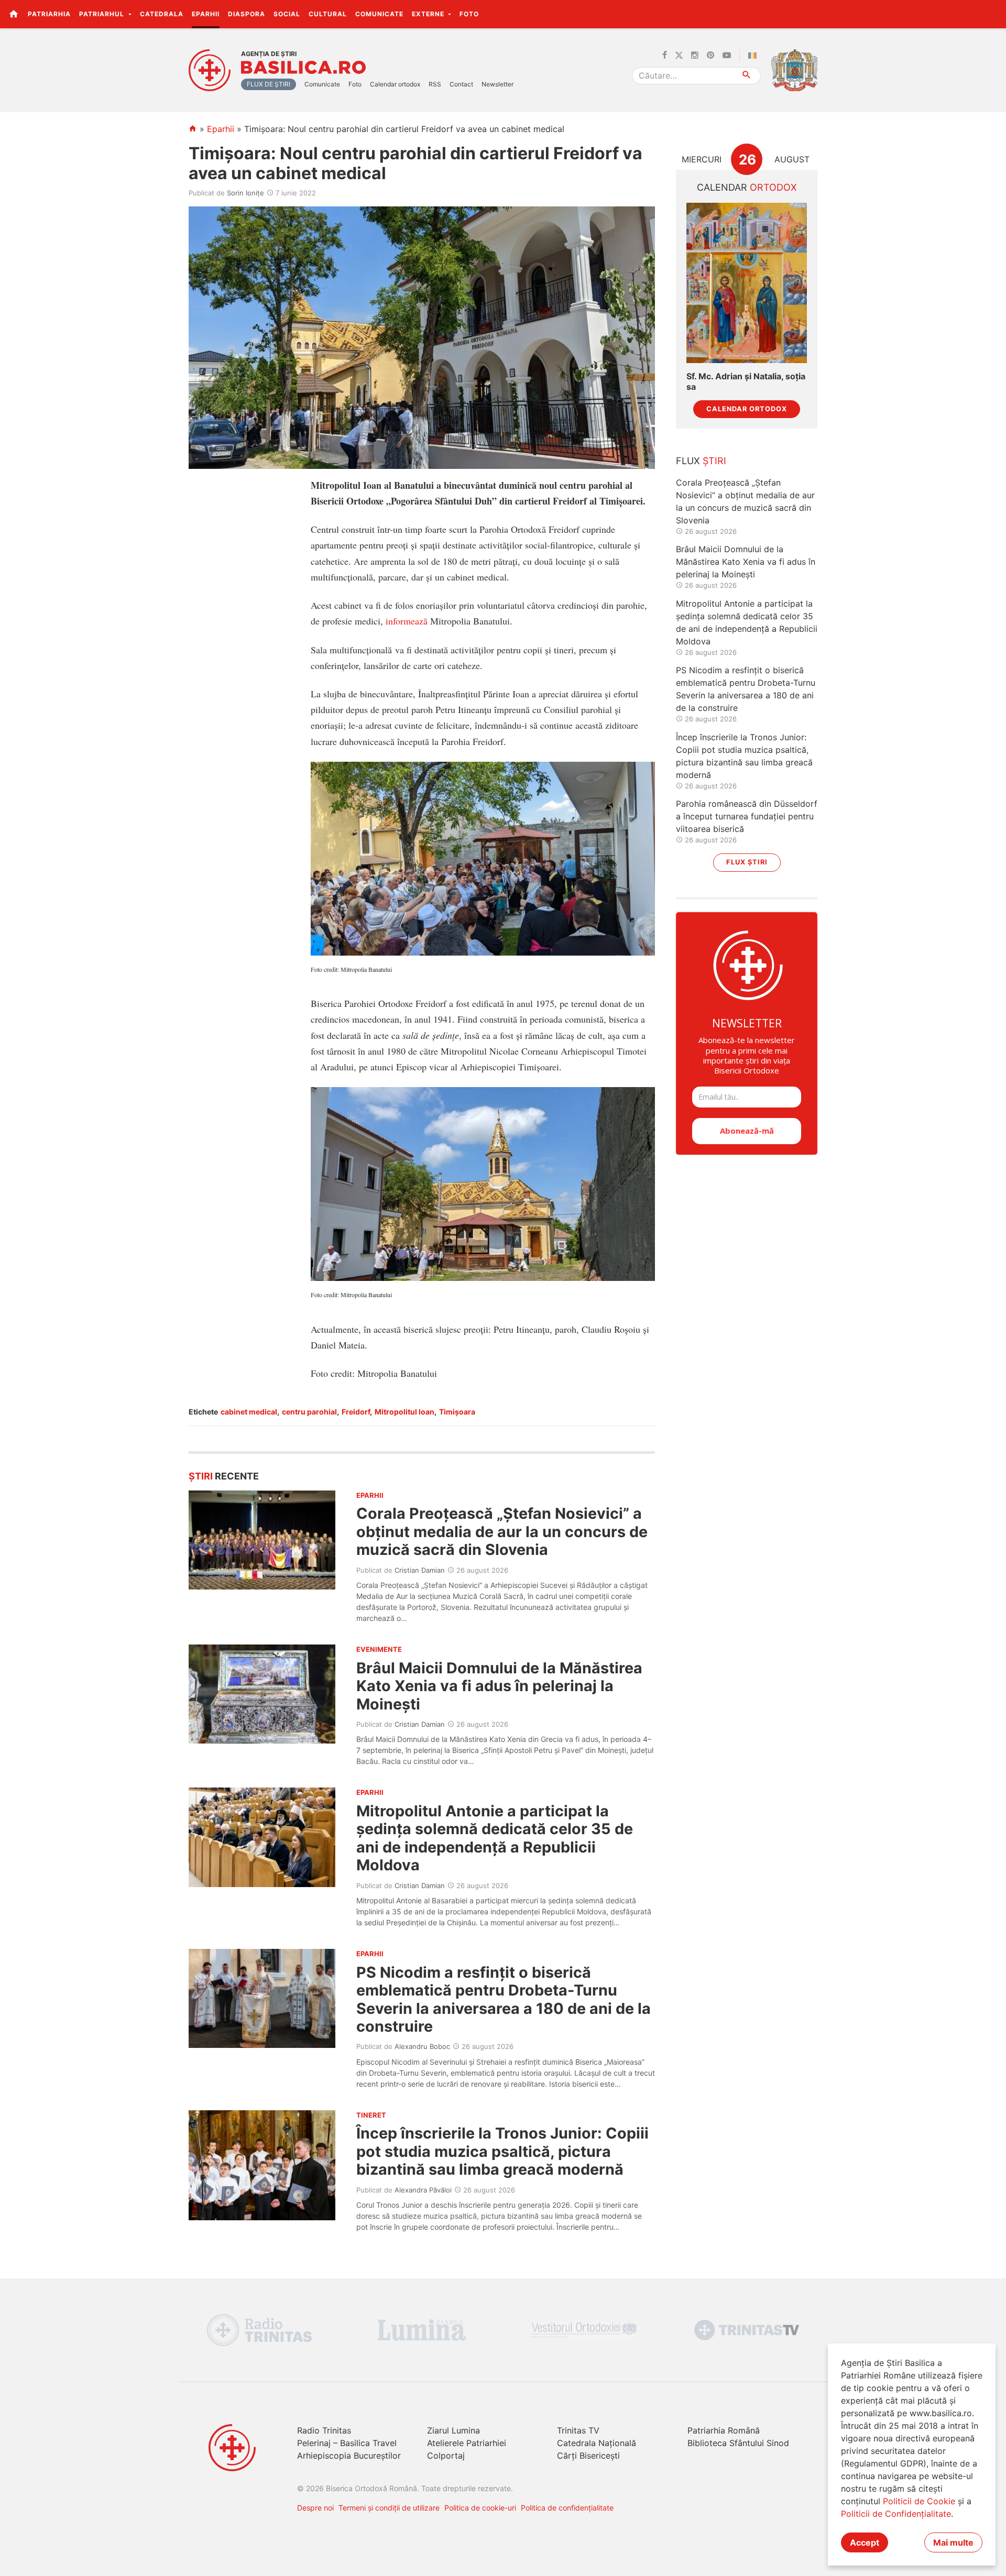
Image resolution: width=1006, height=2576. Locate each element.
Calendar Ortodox (747, 409)
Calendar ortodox (395, 84)
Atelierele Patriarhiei (467, 2443)
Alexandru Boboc (422, 2046)
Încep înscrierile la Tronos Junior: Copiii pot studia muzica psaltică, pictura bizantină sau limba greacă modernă (502, 2151)
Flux (701, 461)
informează (407, 621)
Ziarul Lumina (453, 2430)
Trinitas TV (578, 2430)
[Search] (747, 76)
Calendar (747, 187)
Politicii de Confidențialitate (896, 2514)
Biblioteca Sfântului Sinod (738, 2443)
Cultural (328, 14)
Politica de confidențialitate (567, 2508)
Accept (865, 2542)
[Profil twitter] (679, 56)
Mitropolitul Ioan (404, 1412)
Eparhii (206, 14)
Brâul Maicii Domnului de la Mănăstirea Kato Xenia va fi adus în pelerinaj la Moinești (499, 1686)
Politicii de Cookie (919, 2501)
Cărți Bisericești (588, 2456)
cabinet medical (249, 1412)
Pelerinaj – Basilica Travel (347, 2443)
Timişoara (457, 1412)
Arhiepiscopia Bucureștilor (349, 2456)
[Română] (754, 56)
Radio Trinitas (324, 2430)
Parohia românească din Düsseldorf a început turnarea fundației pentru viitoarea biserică (747, 816)
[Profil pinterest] (710, 56)
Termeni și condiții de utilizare (389, 2508)
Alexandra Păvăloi (423, 2190)
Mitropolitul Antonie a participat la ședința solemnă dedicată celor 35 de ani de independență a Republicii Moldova (495, 1838)
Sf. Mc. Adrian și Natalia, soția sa (746, 381)
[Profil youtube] (727, 56)
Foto (469, 14)
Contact (461, 84)
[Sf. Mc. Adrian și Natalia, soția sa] (747, 283)
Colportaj (446, 2456)
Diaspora (247, 14)
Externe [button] (429, 14)
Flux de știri (269, 84)
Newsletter (497, 84)
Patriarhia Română (724, 2430)
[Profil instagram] (695, 56)
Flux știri (747, 862)
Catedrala (162, 14)
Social (287, 14)
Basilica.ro (303, 68)
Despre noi (315, 2508)
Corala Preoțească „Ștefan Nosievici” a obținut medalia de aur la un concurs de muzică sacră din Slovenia (502, 1531)
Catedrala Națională (597, 2443)
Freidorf (356, 1412)
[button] (992, 14)
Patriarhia (49, 14)
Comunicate (379, 14)
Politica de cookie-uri (480, 2508)
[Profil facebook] (665, 56)
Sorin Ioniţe (245, 193)
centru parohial (309, 1412)
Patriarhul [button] (103, 14)
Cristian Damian (420, 1570)
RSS (435, 84)
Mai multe (953, 2542)
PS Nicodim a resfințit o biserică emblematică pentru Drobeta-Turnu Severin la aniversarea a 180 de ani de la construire (504, 1999)
